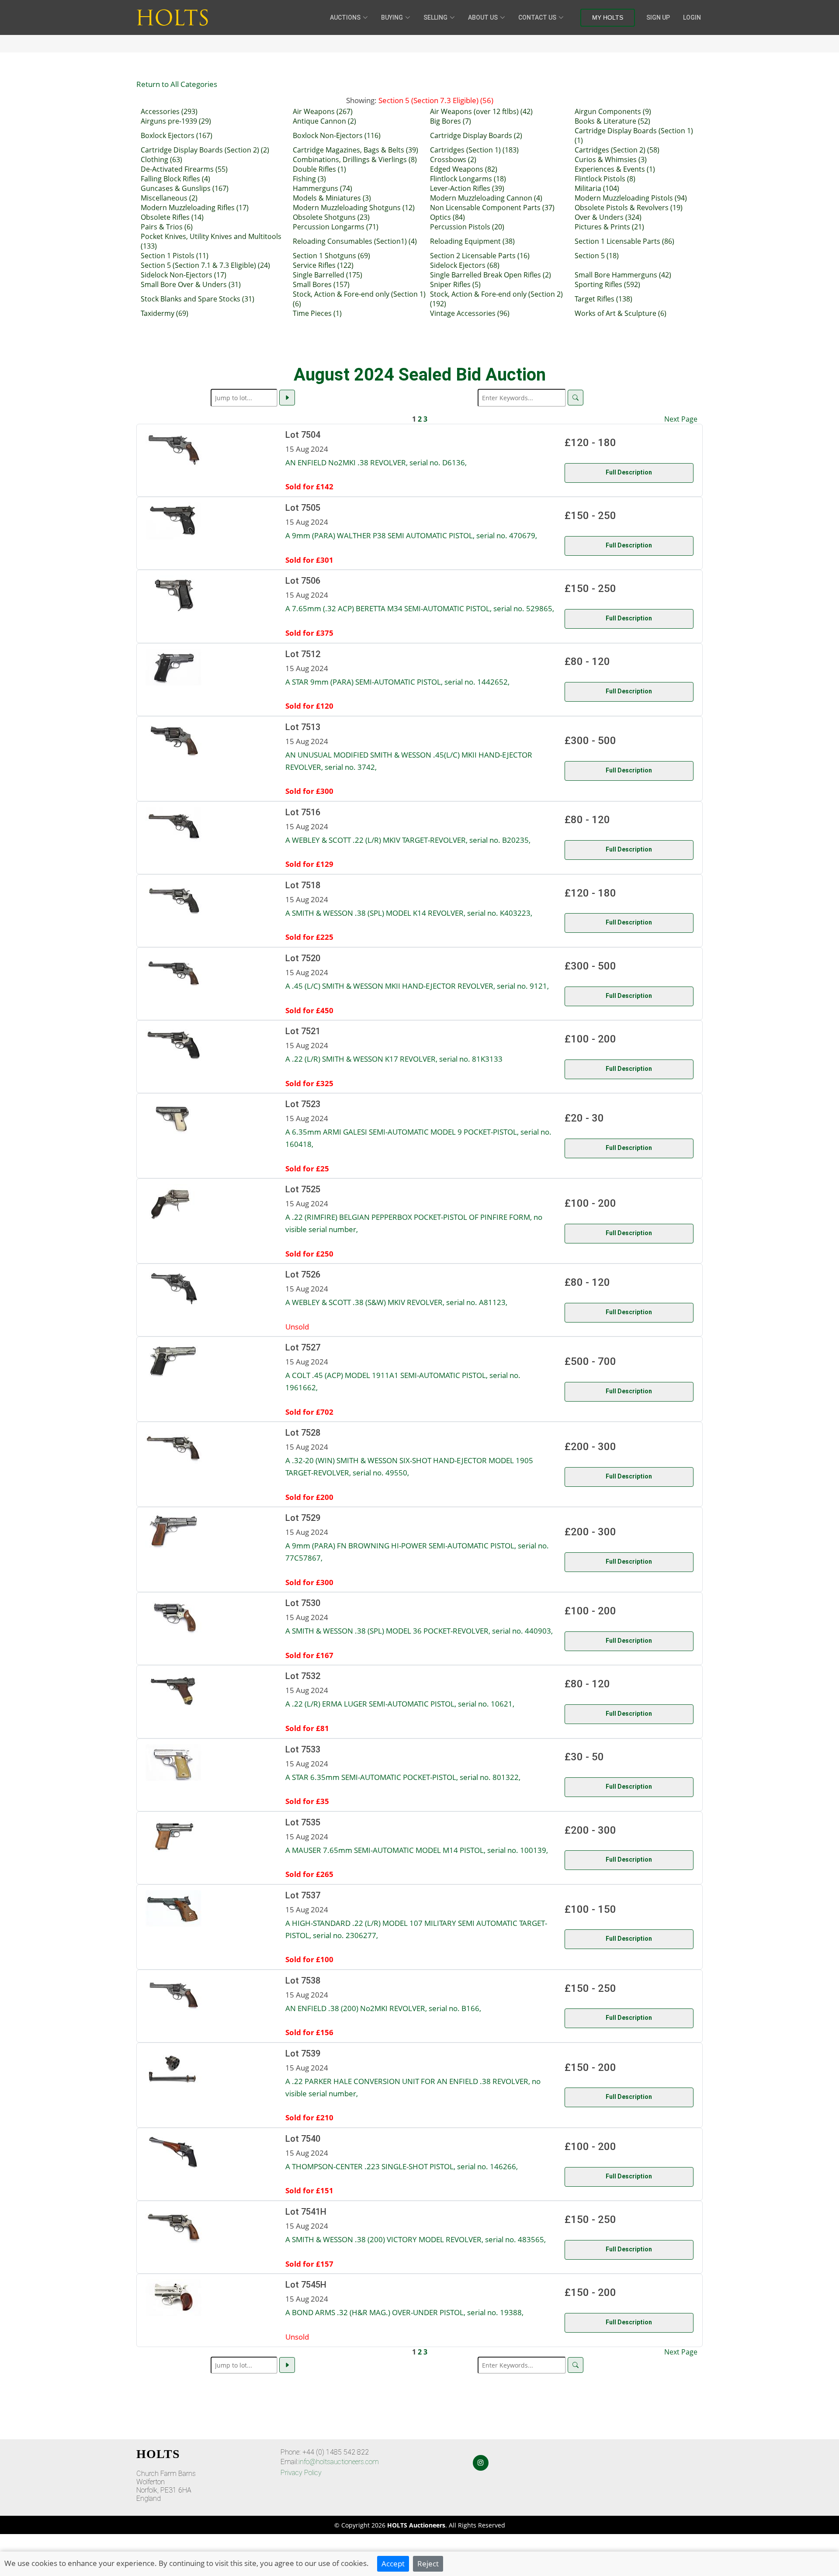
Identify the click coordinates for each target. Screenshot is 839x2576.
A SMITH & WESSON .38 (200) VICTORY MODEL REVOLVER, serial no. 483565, (416, 2239)
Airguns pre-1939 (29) (176, 121)
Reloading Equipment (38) (472, 241)
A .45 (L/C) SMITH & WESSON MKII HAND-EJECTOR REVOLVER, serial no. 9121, (417, 986)
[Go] (287, 398)
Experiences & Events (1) (615, 169)
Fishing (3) (309, 179)
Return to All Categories (177, 84)
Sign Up (658, 17)
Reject (428, 2563)
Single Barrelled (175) (328, 275)
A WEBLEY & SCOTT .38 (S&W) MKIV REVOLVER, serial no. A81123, (396, 1302)
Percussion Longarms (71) (336, 227)
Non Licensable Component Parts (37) (492, 208)
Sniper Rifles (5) (455, 284)
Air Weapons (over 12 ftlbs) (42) (481, 111)
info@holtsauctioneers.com (339, 2462)
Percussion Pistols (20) (467, 227)
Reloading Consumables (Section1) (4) (355, 241)
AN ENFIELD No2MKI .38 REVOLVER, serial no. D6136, (376, 462)
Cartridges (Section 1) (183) (474, 150)
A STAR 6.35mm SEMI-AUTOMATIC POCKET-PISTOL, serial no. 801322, (403, 1777)
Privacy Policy (301, 2473)
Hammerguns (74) (322, 188)
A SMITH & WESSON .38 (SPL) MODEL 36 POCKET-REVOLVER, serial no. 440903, (419, 1631)
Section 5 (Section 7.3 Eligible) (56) (436, 100)
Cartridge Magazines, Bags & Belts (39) (355, 150)
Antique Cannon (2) (324, 121)
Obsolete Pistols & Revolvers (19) (629, 208)
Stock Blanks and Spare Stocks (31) (198, 299)
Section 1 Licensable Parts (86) (624, 241)
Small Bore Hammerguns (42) (623, 275)
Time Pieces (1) (317, 313)
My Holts (608, 17)
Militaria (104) (597, 188)
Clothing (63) (161, 159)
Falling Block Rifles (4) (175, 179)
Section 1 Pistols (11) (175, 256)
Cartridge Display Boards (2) (476, 135)
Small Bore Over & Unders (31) (191, 284)
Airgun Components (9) (613, 111)
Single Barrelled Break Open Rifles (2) (491, 275)
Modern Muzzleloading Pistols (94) (631, 198)
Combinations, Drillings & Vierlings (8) (355, 159)
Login (692, 17)
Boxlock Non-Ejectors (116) (337, 135)
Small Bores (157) (321, 284)
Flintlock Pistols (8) (605, 179)
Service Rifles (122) (323, 265)
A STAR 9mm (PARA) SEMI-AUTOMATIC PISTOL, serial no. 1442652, (397, 682)
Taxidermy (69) (165, 313)
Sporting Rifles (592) (607, 284)
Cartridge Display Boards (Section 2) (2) (205, 150)
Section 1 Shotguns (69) (331, 256)
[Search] (576, 398)
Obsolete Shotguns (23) (331, 217)
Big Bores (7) (451, 121)
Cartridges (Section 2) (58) (617, 150)
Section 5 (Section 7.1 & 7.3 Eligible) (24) (205, 265)
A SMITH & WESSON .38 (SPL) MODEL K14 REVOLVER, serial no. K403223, (409, 913)
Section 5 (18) (597, 256)
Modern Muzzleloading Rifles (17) (195, 208)
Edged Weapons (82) (464, 169)
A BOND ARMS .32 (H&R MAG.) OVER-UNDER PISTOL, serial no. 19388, (404, 2312)
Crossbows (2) (453, 159)
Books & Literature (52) (612, 121)
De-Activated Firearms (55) (184, 169)
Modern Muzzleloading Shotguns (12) (354, 208)
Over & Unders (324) (608, 217)
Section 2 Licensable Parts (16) (480, 256)
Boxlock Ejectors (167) (177, 135)
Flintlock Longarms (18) (468, 179)
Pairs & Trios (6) (167, 227)
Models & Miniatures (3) (332, 198)
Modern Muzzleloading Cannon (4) (486, 198)
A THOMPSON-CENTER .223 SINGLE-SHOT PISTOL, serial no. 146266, (402, 2166)
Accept (393, 2563)
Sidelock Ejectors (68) (465, 265)
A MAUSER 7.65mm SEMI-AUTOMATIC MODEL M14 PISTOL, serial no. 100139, (417, 1850)
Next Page (681, 419)
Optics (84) (447, 217)
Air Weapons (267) (323, 111)
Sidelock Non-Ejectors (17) (184, 275)
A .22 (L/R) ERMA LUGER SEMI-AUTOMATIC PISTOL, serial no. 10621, (400, 1703)
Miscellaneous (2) (169, 198)
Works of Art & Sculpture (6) (621, 313)
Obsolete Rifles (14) (172, 217)
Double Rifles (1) (319, 169)
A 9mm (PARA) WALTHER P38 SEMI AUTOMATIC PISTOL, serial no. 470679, (411, 535)
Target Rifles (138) (603, 299)
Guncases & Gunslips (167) (185, 188)
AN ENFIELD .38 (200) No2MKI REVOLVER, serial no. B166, (383, 2008)
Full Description (629, 472)
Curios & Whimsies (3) (611, 159)
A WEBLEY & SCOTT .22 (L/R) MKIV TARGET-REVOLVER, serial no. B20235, (408, 840)
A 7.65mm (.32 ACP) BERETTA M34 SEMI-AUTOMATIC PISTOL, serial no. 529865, (420, 608)
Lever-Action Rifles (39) (467, 188)
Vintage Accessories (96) (470, 313)
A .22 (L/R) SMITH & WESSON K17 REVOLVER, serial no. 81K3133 (394, 1059)
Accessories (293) (169, 111)
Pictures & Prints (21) (609, 227)
